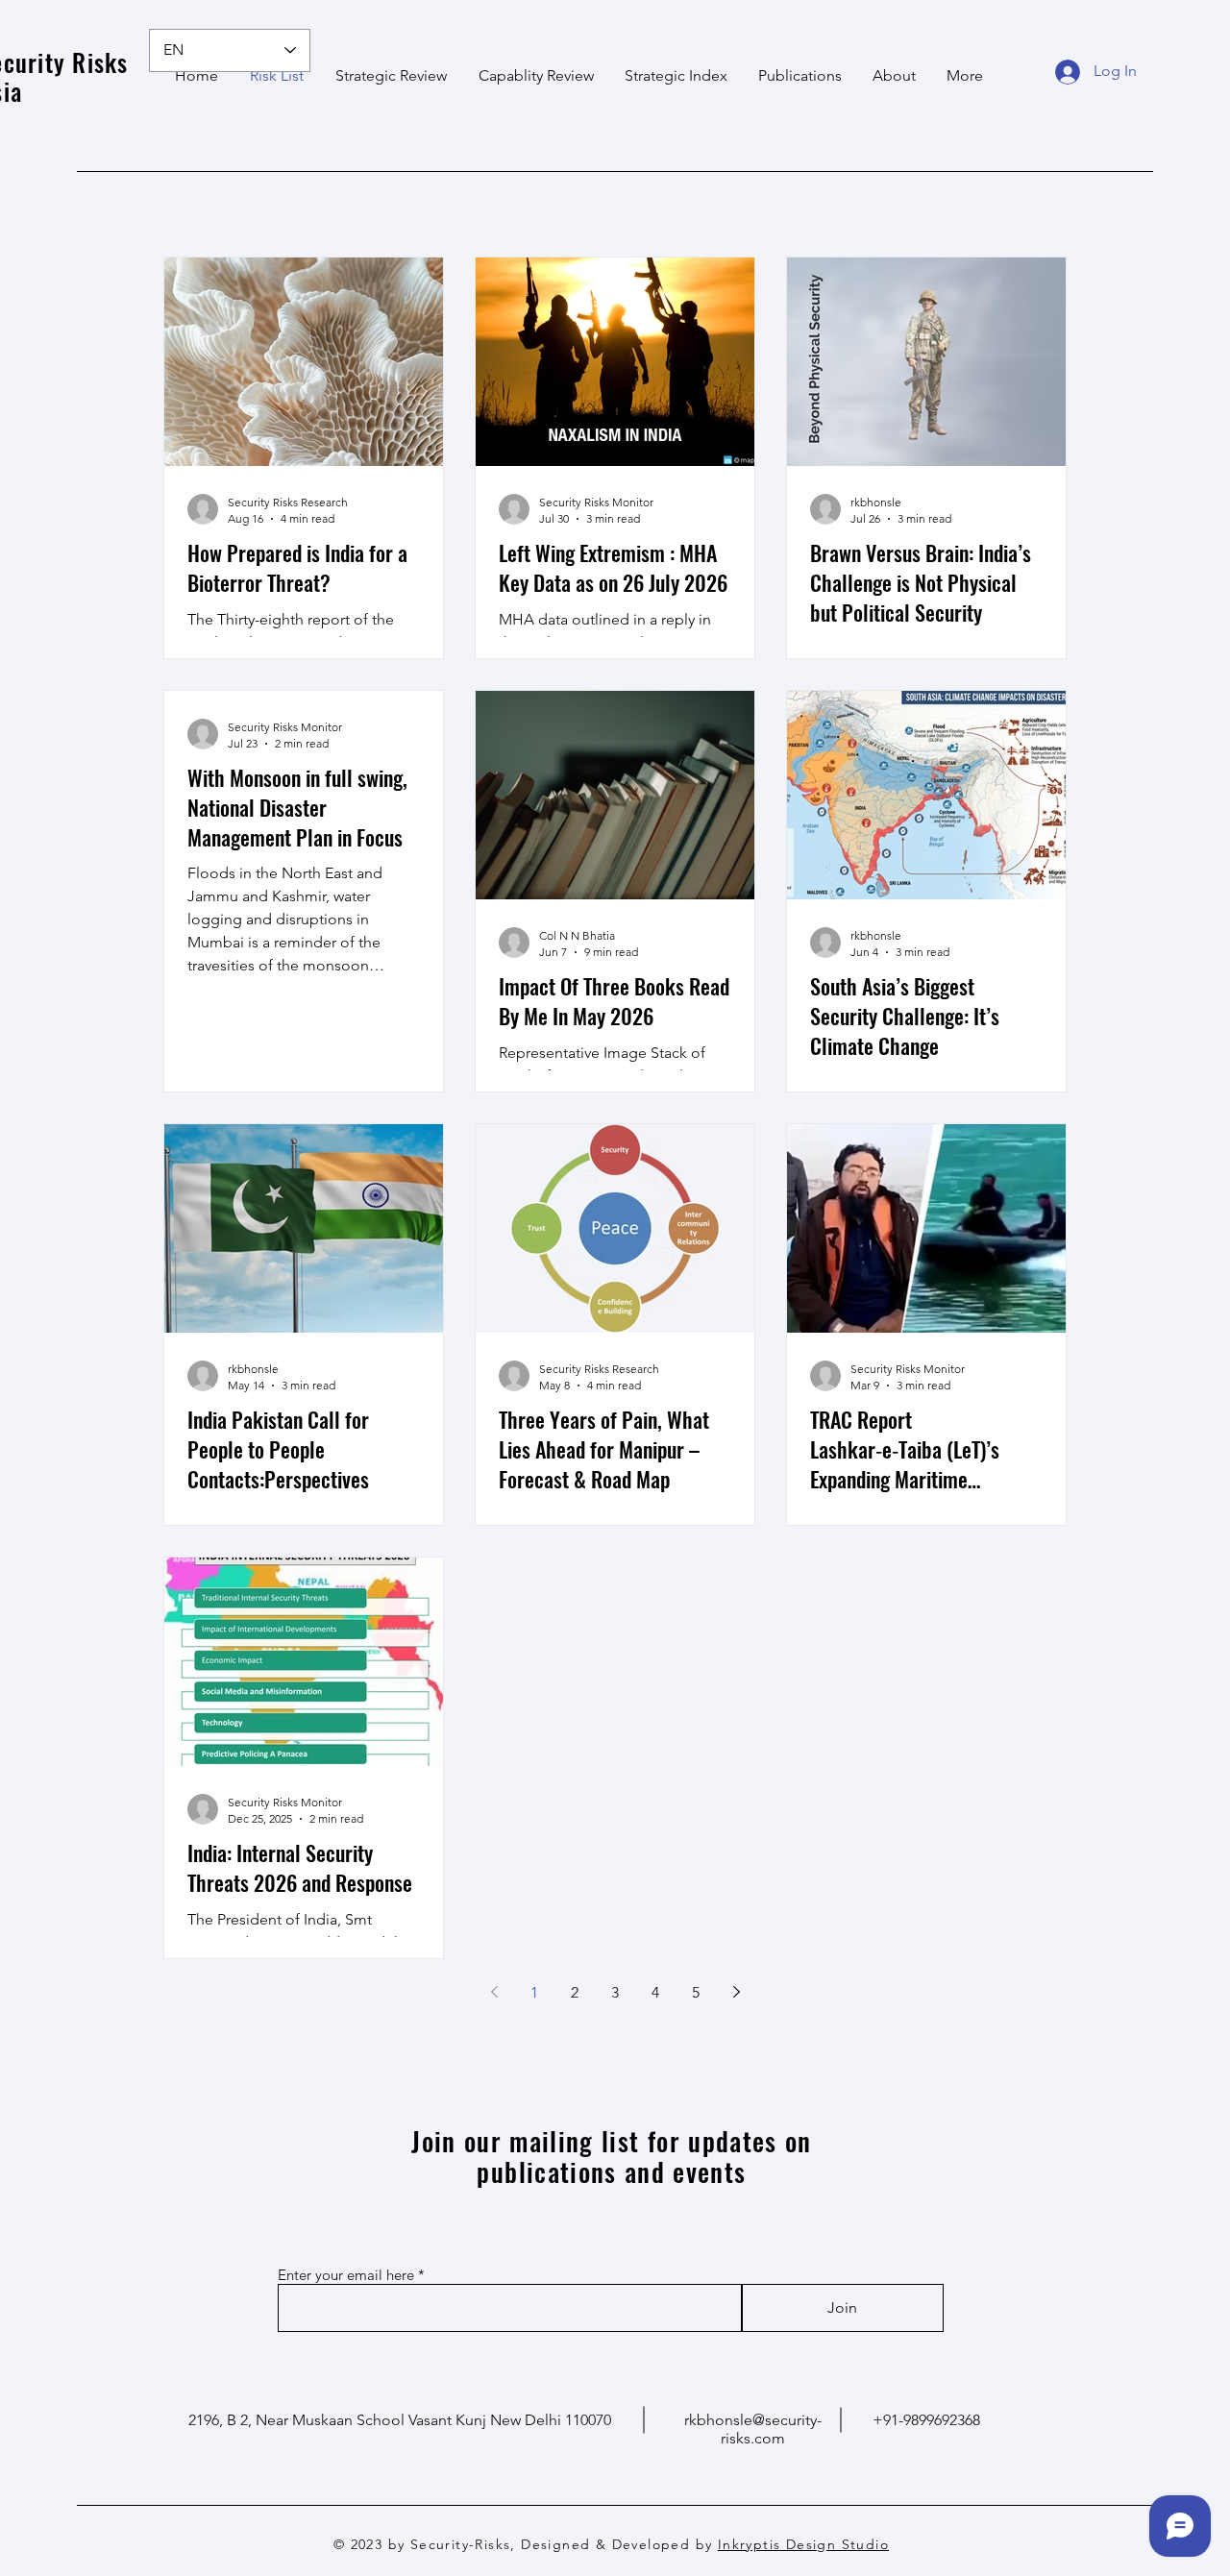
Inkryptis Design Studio (803, 2544)
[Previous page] (494, 1992)
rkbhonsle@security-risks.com (753, 2429)
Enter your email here (346, 2275)
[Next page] (736, 1992)
